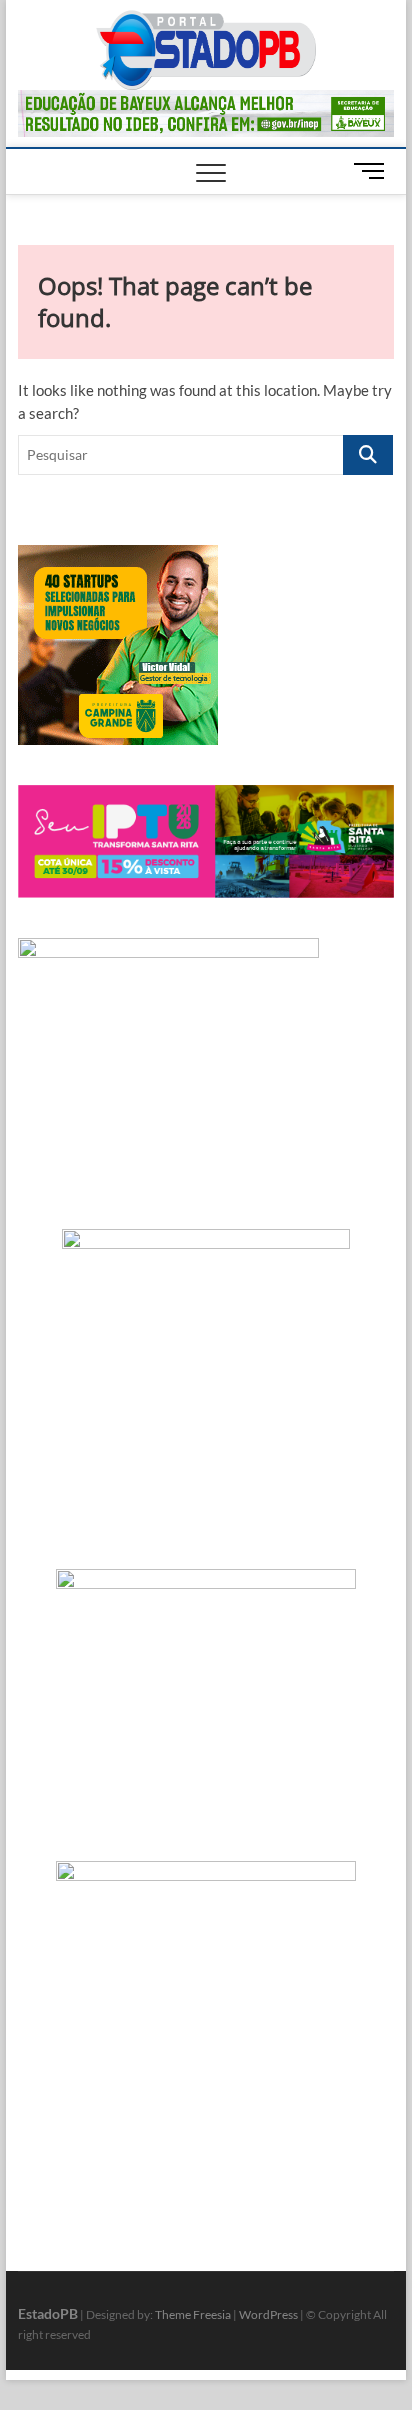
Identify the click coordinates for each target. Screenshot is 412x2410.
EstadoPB (48, 2313)
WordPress (268, 2314)
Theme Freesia (193, 2314)
